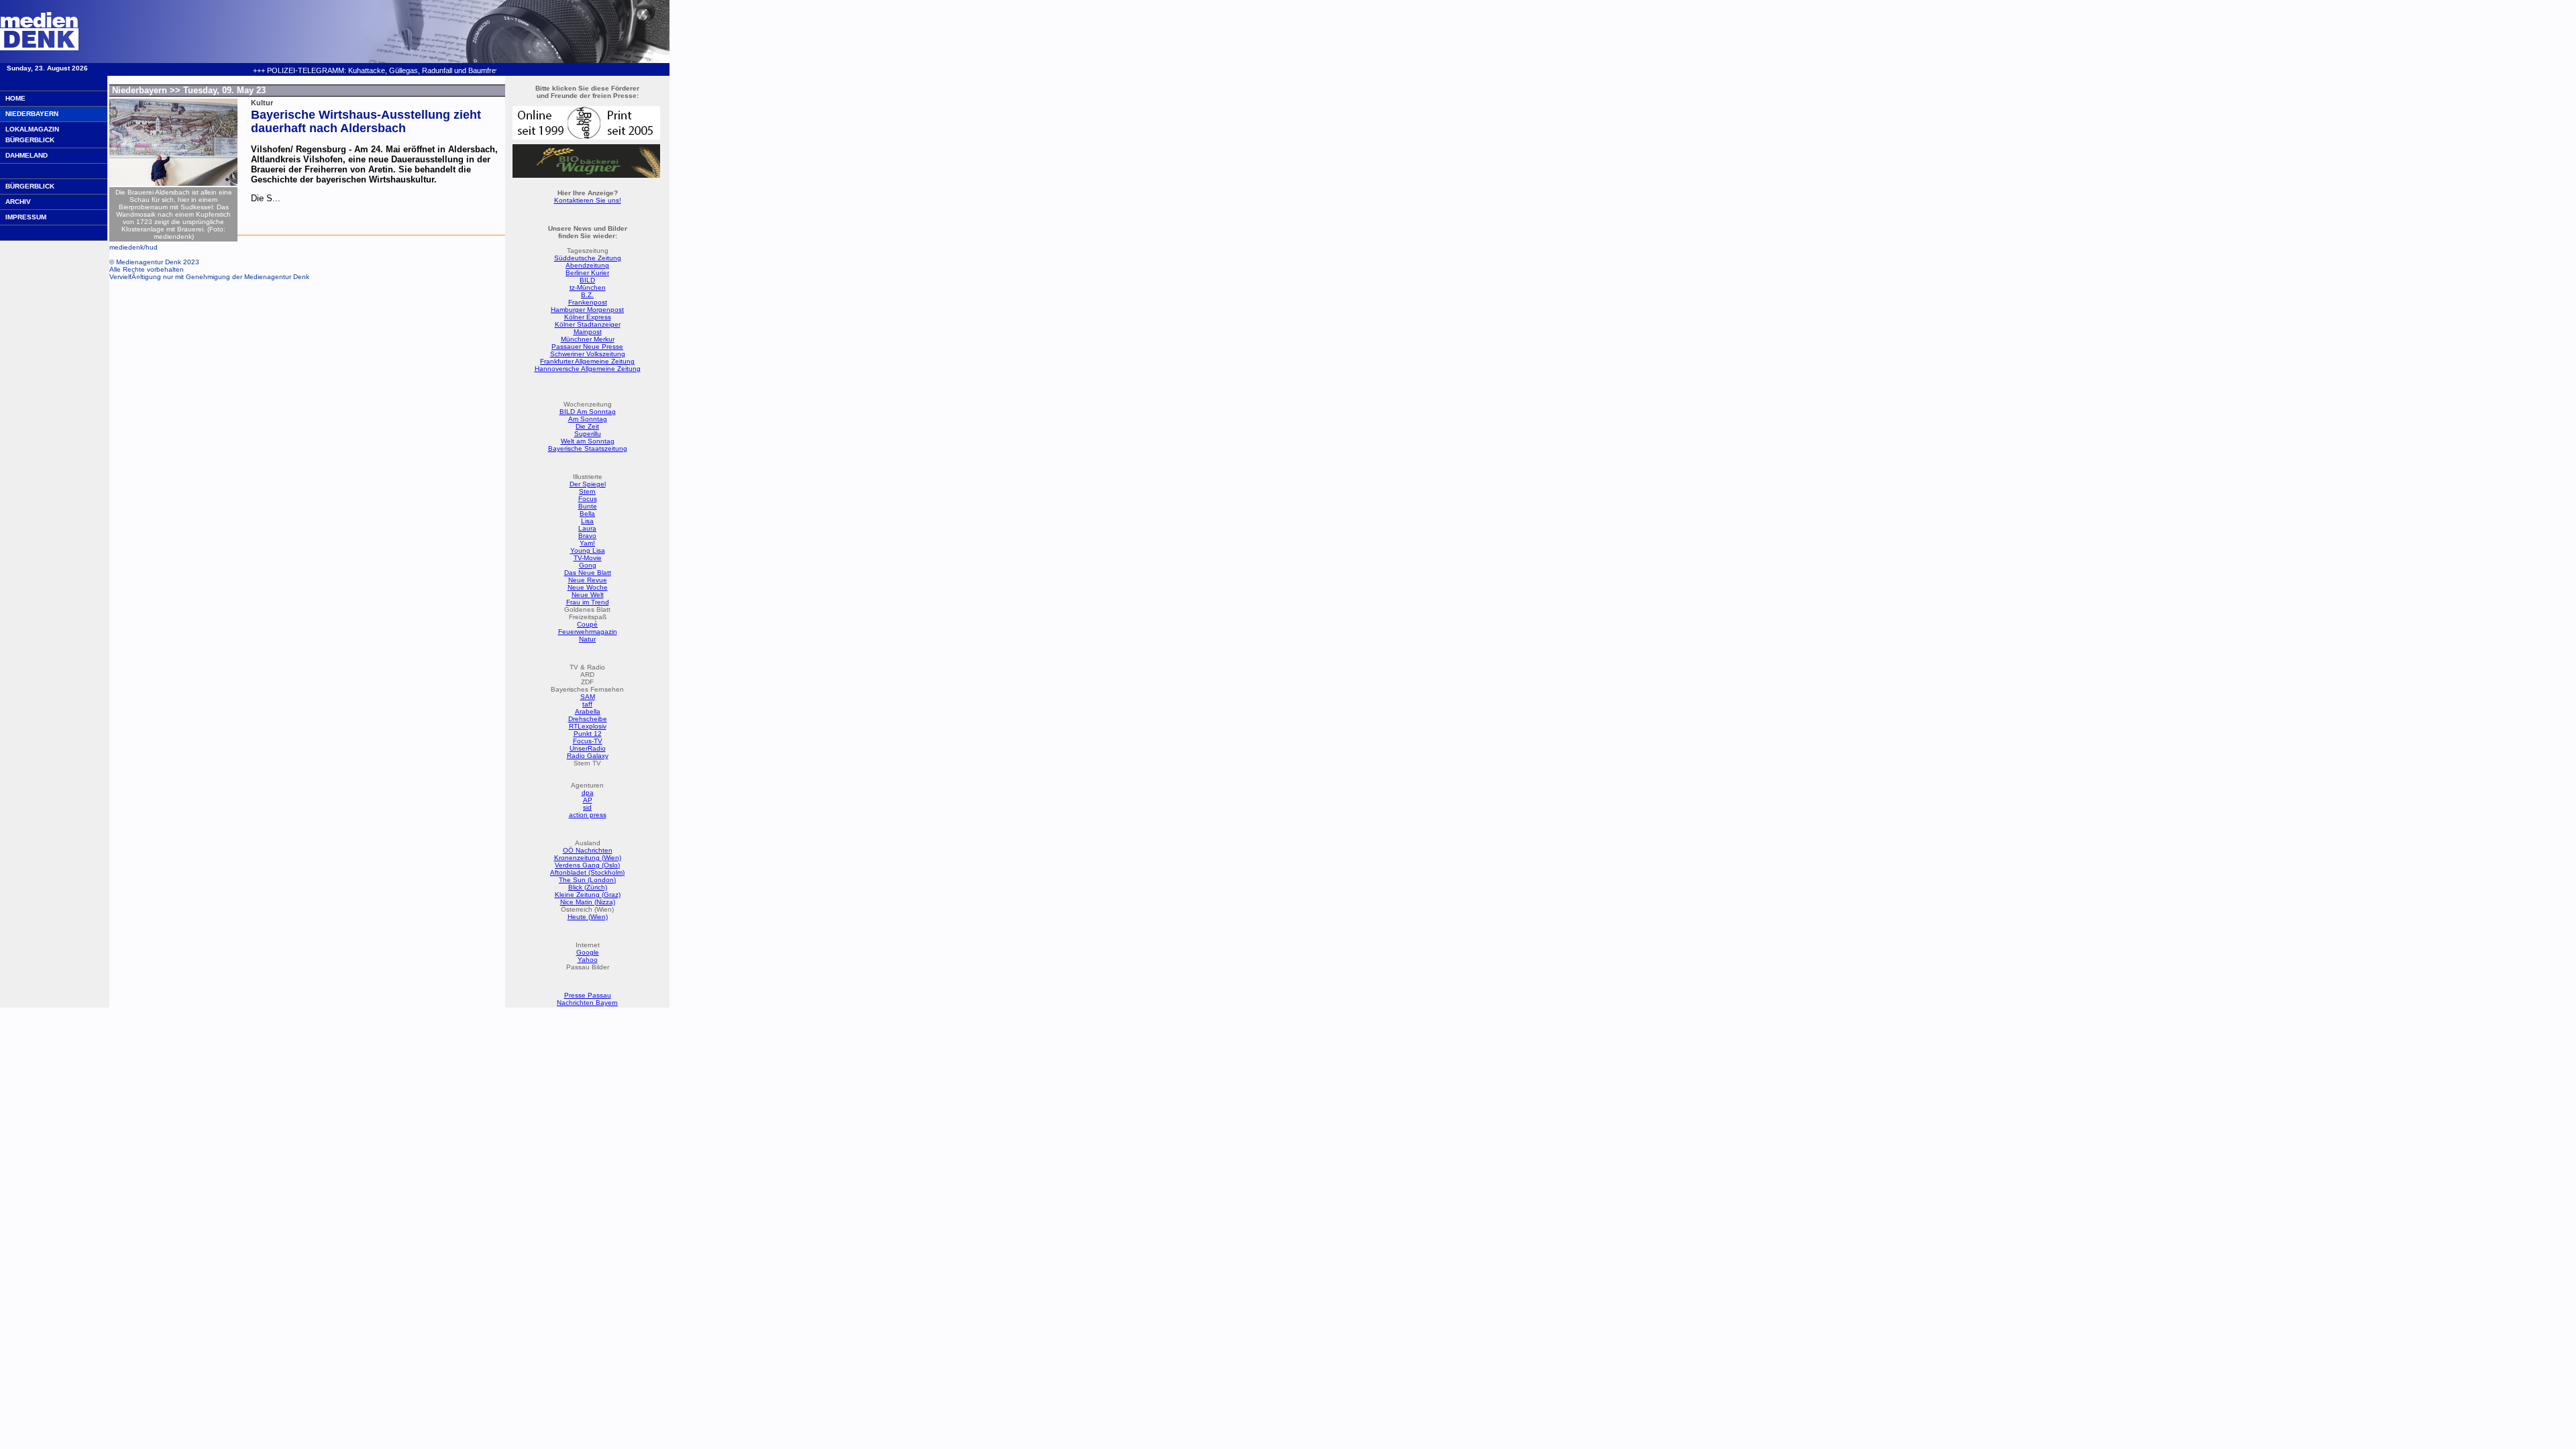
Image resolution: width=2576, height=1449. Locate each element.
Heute (577, 917)
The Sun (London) (587, 880)
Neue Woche (588, 587)
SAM (588, 697)
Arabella (588, 711)
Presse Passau (588, 995)
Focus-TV (588, 741)
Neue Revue (588, 580)
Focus (588, 499)
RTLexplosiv (588, 726)
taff (587, 704)
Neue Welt (588, 595)
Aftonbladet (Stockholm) (587, 872)
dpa (588, 793)
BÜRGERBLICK (30, 186)
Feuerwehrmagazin (588, 632)
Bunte (588, 506)
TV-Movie (588, 558)
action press (588, 815)
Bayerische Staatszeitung (588, 448)
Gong (588, 565)
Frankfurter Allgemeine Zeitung (587, 361)
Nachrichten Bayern (587, 1003)
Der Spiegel (588, 484)
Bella (587, 514)
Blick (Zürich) (588, 887)
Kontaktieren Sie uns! (588, 200)
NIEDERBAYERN (32, 114)
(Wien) (597, 917)
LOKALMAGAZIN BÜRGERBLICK (32, 135)
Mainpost (588, 332)
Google (588, 952)
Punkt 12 (588, 734)
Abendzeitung (587, 265)
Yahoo (588, 960)
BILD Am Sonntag (588, 412)
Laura (587, 528)
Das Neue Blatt (588, 573)
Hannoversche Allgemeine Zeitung (588, 369)
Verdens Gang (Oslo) (587, 865)
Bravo (587, 536)
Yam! (587, 543)
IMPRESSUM (26, 217)
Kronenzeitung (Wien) (588, 858)
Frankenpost (588, 302)
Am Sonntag (588, 419)
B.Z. (587, 295)
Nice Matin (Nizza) (588, 902)
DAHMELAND (26, 155)
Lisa (587, 521)
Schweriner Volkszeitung (588, 354)
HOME (15, 98)
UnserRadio (588, 748)
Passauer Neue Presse (587, 346)
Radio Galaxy (588, 756)
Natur (587, 639)
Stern (587, 491)
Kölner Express (588, 317)
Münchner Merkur (588, 339)
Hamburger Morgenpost (587, 310)
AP (588, 800)
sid (587, 807)
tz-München (588, 287)
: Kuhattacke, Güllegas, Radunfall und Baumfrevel (355, 70)
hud (152, 247)
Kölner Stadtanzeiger (588, 324)
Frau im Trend (588, 602)
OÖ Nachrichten (588, 850)
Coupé (587, 624)
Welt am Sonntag (588, 441)
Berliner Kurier (587, 273)
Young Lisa (588, 550)
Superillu (588, 434)
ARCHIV (18, 202)
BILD (587, 280)
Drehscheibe (588, 719)
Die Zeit (587, 426)
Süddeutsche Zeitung (588, 258)
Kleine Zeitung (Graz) (588, 895)
